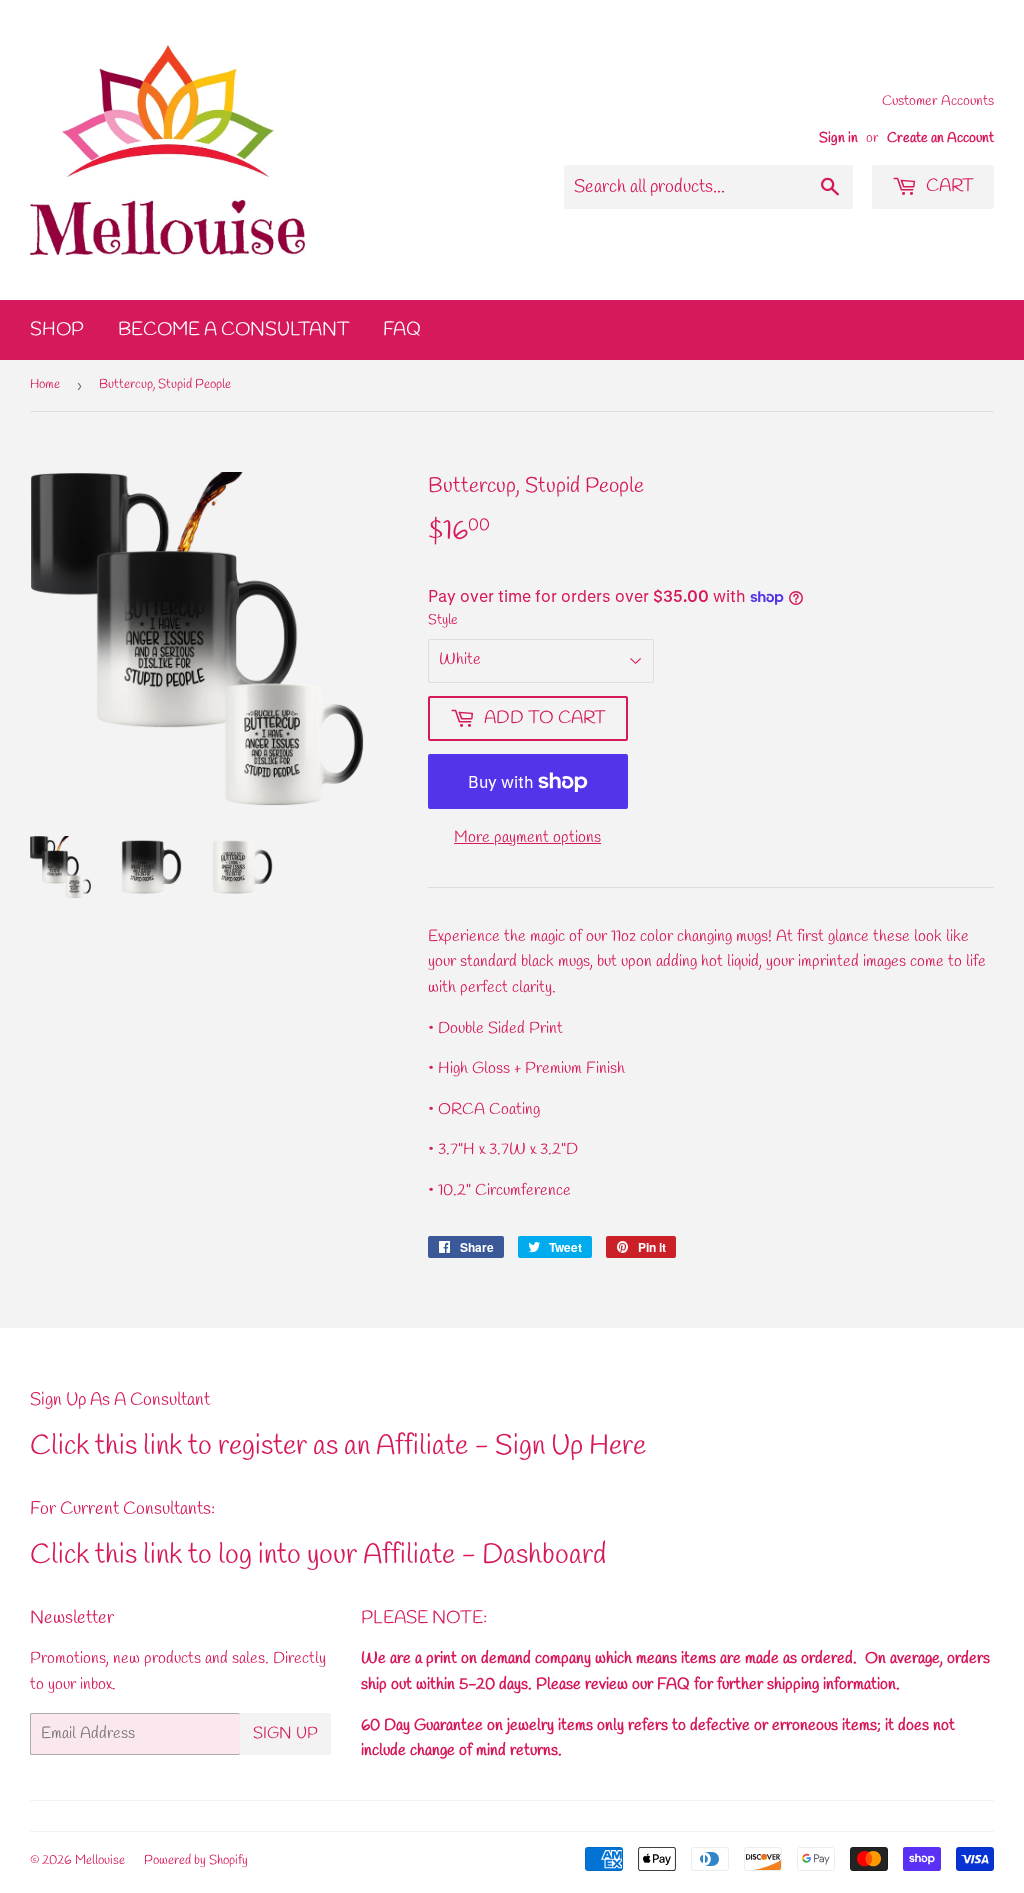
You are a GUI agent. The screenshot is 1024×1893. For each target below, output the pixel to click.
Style (443, 620)
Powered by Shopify (196, 1860)
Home (45, 384)
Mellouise (100, 1860)
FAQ (402, 330)
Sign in (838, 138)
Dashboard (544, 1555)
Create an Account (940, 138)
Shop (57, 330)
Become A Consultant (233, 330)
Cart (948, 186)
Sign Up (285, 1733)
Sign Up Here (570, 1446)
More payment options (527, 837)
